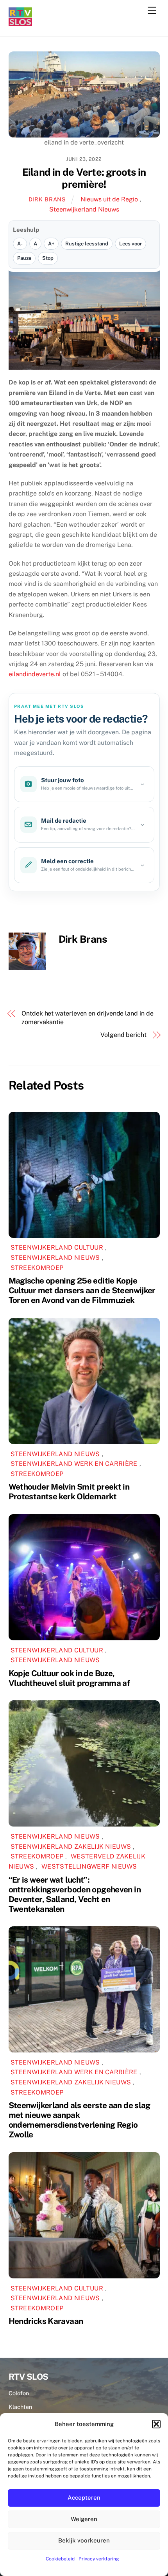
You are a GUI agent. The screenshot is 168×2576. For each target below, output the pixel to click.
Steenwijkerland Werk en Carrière (74, 1464)
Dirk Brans (47, 199)
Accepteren (84, 2498)
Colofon (19, 2393)
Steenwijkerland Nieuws (84, 209)
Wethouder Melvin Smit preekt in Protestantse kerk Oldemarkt (69, 1492)
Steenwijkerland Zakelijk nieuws (71, 1847)
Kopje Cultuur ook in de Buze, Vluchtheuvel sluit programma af (69, 1678)
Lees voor (130, 244)
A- (20, 244)
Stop (48, 258)
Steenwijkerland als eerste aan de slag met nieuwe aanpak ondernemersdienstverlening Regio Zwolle (80, 2120)
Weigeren (84, 2519)
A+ (51, 244)
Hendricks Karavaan (46, 2321)
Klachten (20, 2407)
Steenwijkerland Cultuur (57, 1247)
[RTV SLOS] (20, 23)
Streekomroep (37, 1268)
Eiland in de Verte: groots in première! (84, 178)
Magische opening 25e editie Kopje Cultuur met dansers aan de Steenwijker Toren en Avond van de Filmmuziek (82, 1290)
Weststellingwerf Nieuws (89, 1866)
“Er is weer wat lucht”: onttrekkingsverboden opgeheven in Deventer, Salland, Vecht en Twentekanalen (75, 1894)
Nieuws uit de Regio (109, 199)
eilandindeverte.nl (35, 674)
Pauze (24, 258)
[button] (156, 2424)
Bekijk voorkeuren (84, 2540)
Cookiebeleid (60, 2559)
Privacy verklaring (99, 2559)
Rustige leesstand (87, 244)
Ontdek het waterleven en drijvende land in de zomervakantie (87, 1018)
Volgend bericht (123, 1035)
